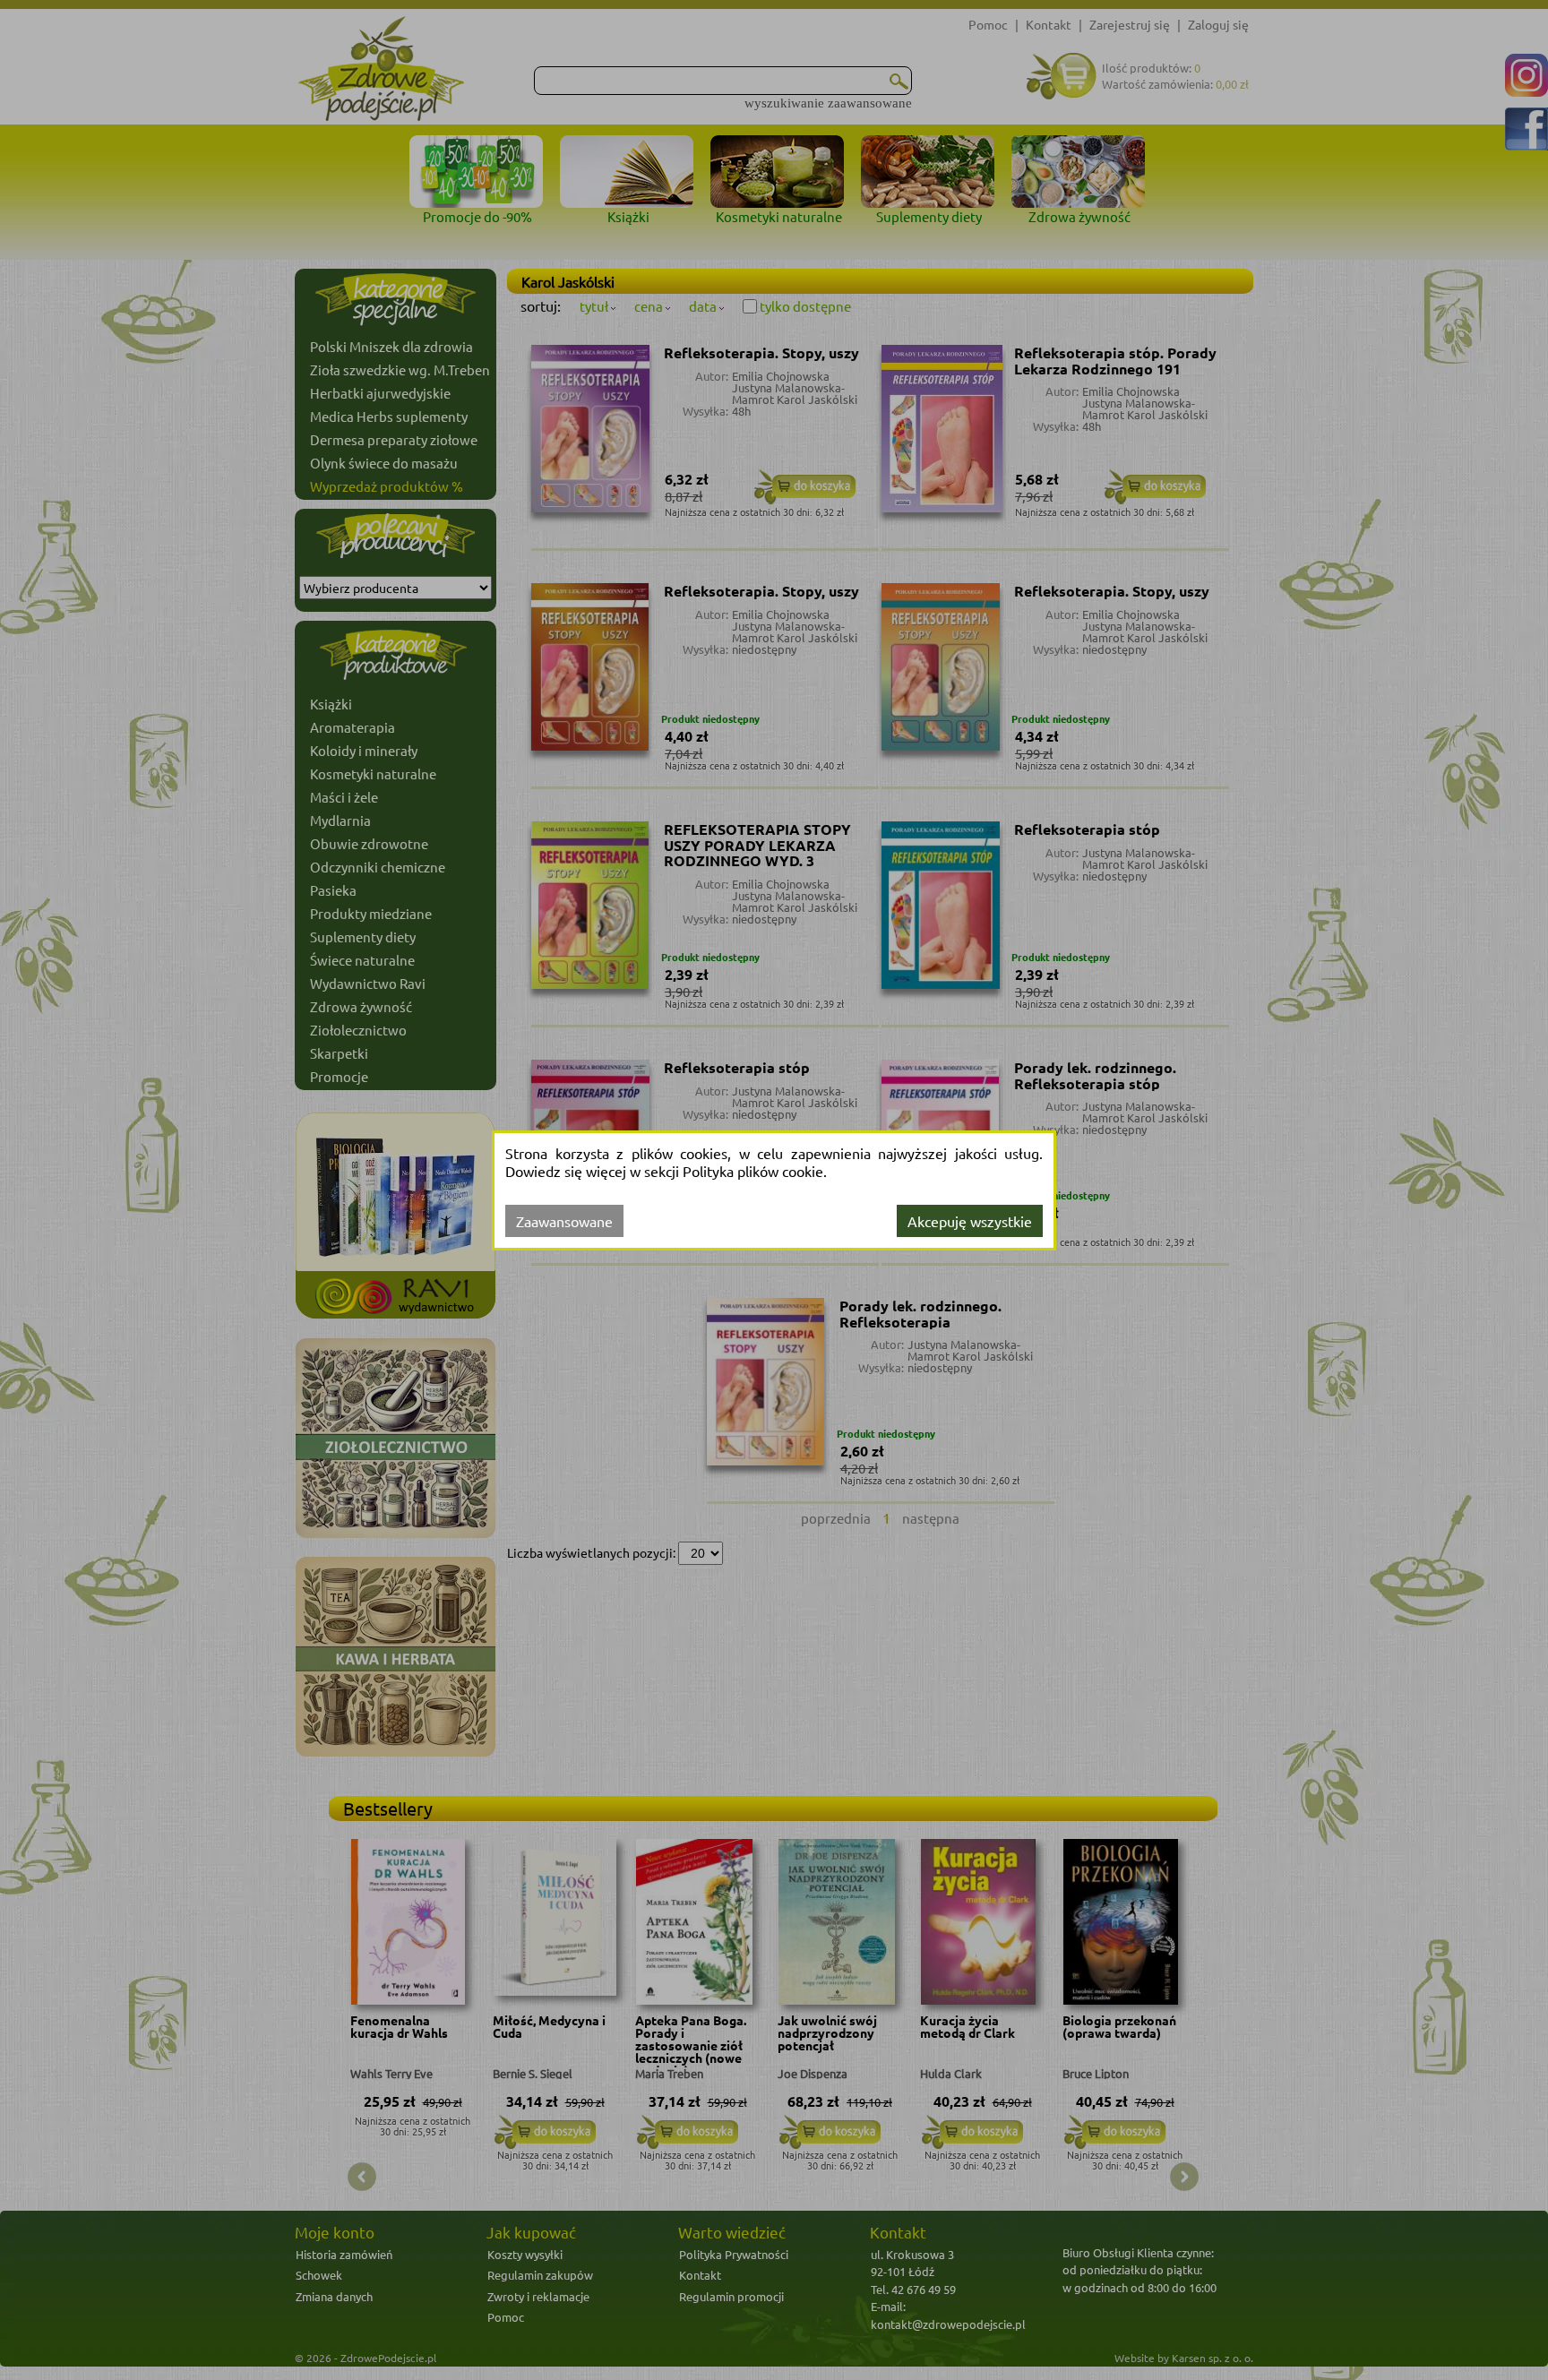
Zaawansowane (564, 1221)
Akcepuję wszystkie (970, 1221)
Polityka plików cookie (753, 1171)
